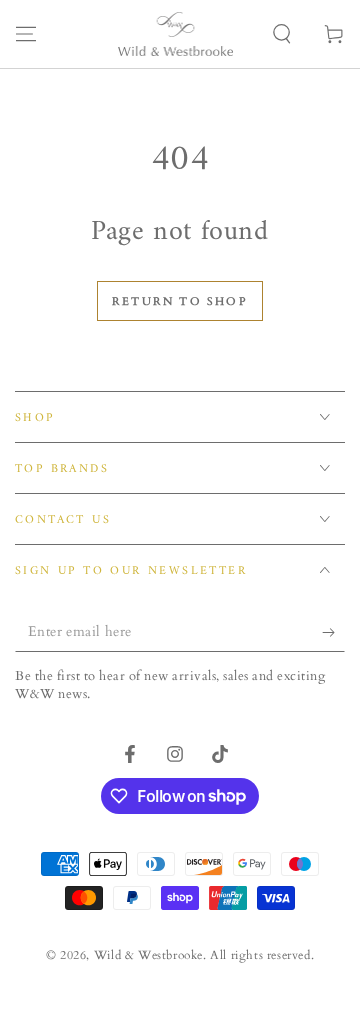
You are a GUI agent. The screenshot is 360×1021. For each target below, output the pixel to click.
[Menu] (26, 34)
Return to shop (180, 301)
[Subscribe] (333, 632)
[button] (282, 34)
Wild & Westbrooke (148, 955)
